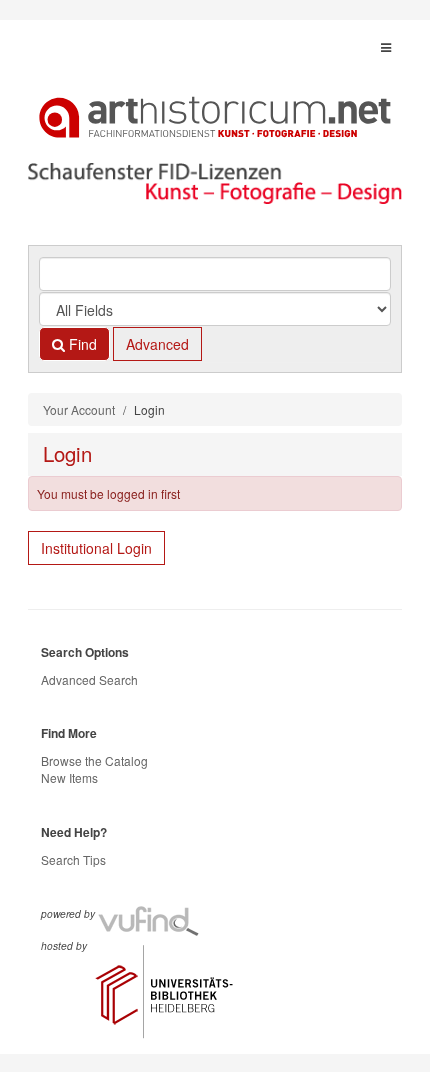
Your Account (79, 409)
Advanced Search (89, 679)
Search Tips (73, 859)
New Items (69, 777)
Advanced (157, 344)
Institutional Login (96, 548)
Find (81, 344)
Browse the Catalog (94, 760)
